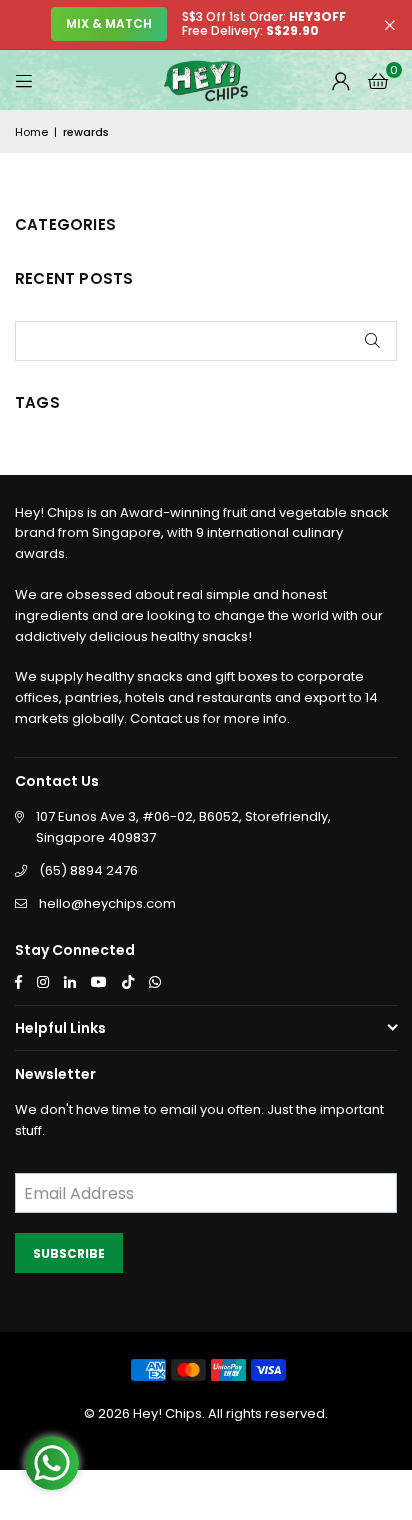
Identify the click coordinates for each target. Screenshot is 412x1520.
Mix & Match (109, 23)
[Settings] (341, 80)
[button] (378, 80)
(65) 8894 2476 (88, 870)
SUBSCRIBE (69, 1253)
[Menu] (24, 80)
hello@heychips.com (107, 903)
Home (31, 132)
